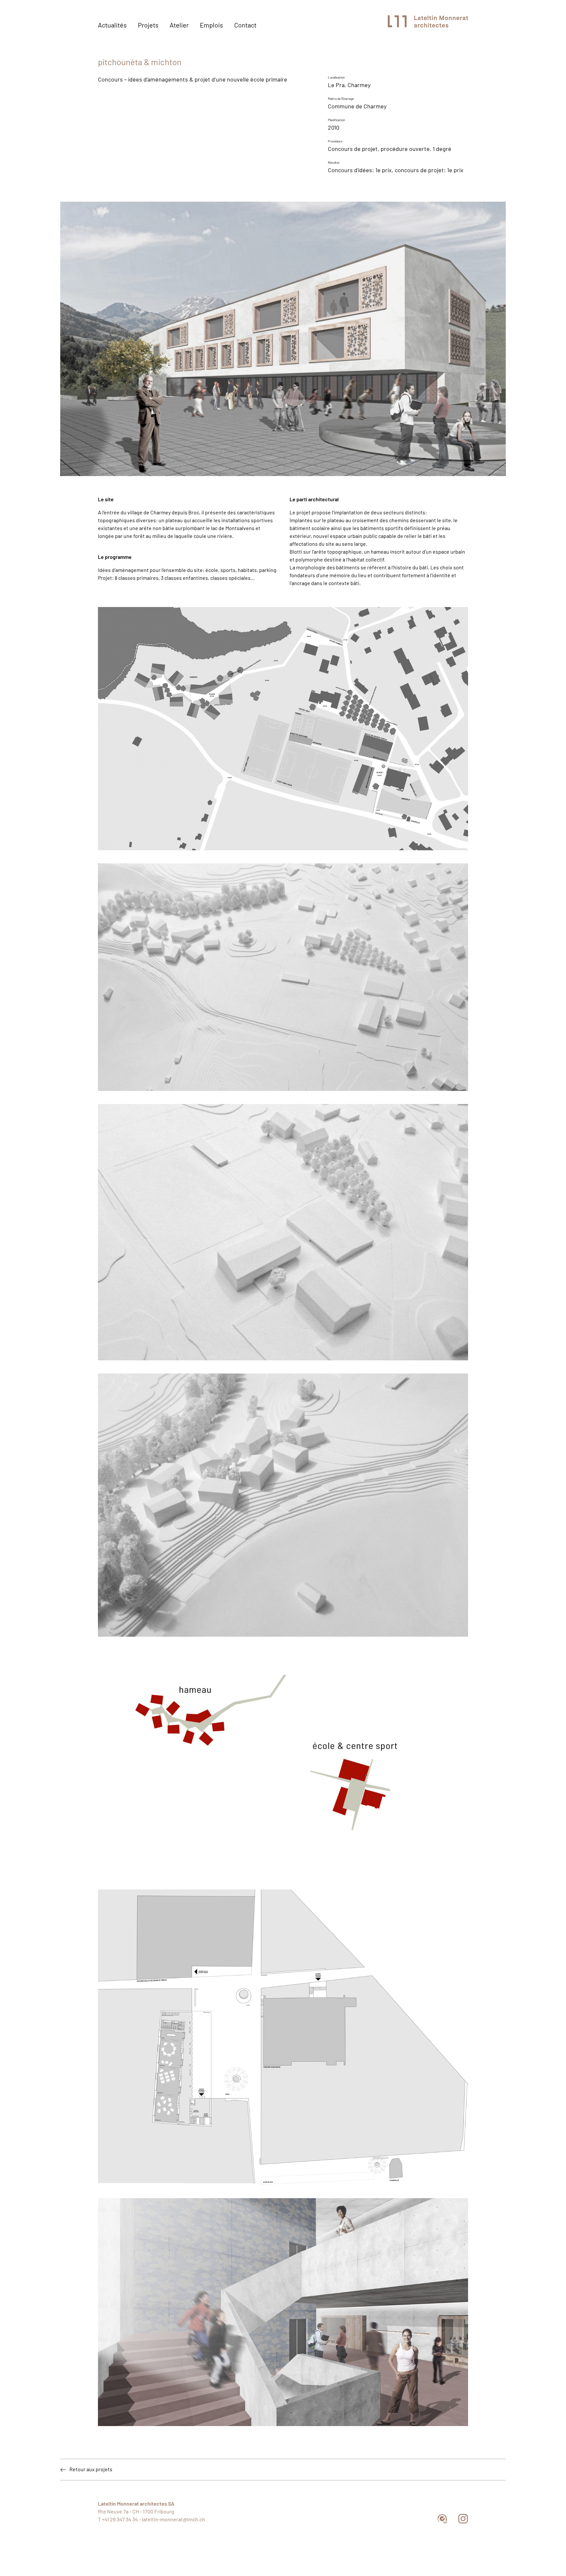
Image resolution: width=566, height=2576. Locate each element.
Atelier (179, 26)
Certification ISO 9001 (443, 2519)
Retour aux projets (91, 2470)
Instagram (463, 2519)
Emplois (211, 26)
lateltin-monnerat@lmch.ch (173, 2520)
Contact (245, 26)
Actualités (112, 26)
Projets (148, 26)
